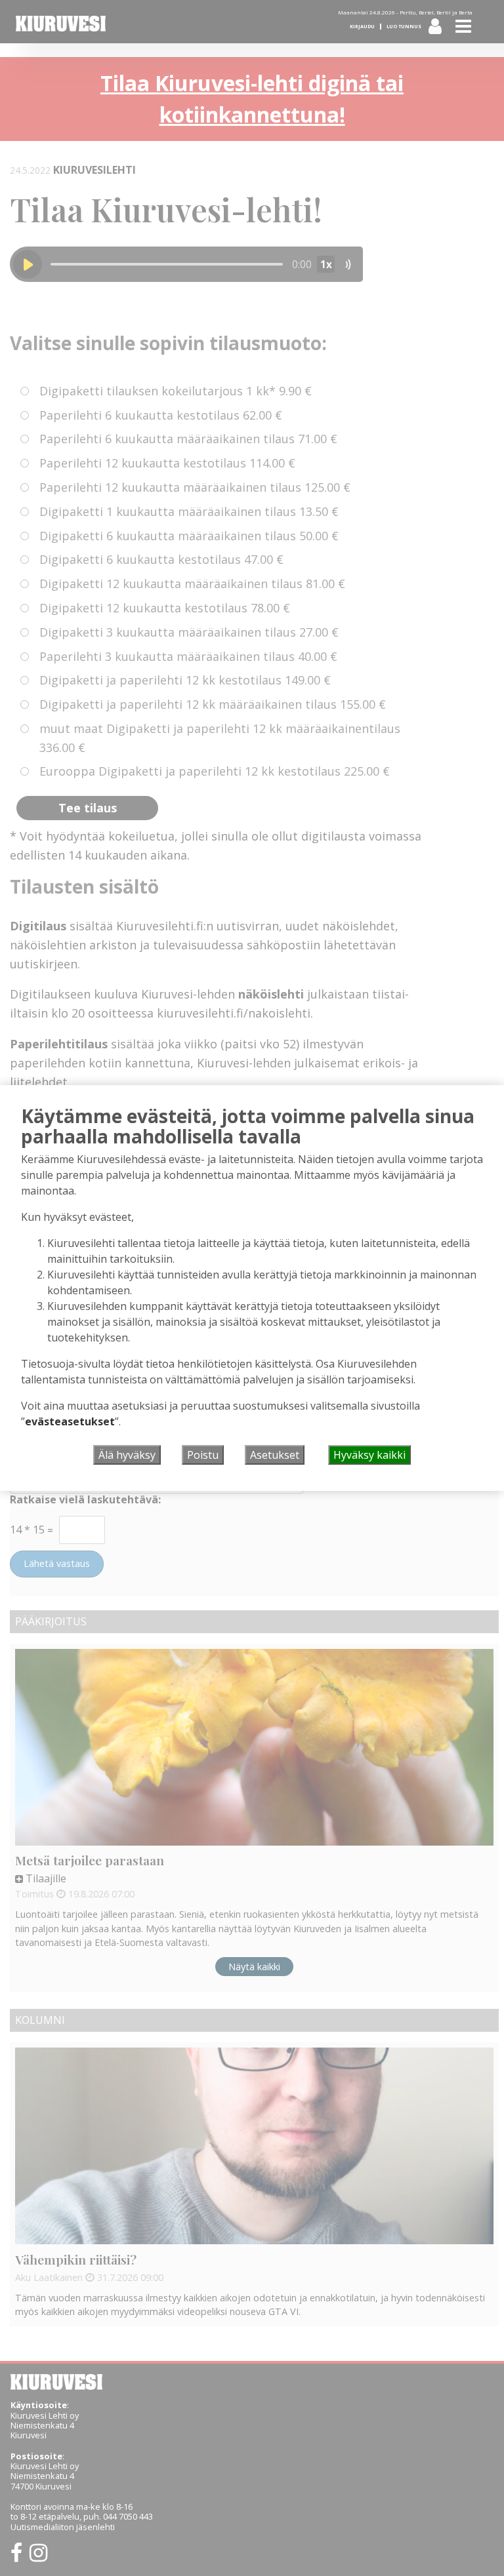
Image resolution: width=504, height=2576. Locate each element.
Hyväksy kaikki (369, 1455)
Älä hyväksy (127, 1455)
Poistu (203, 1455)
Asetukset (275, 1455)
